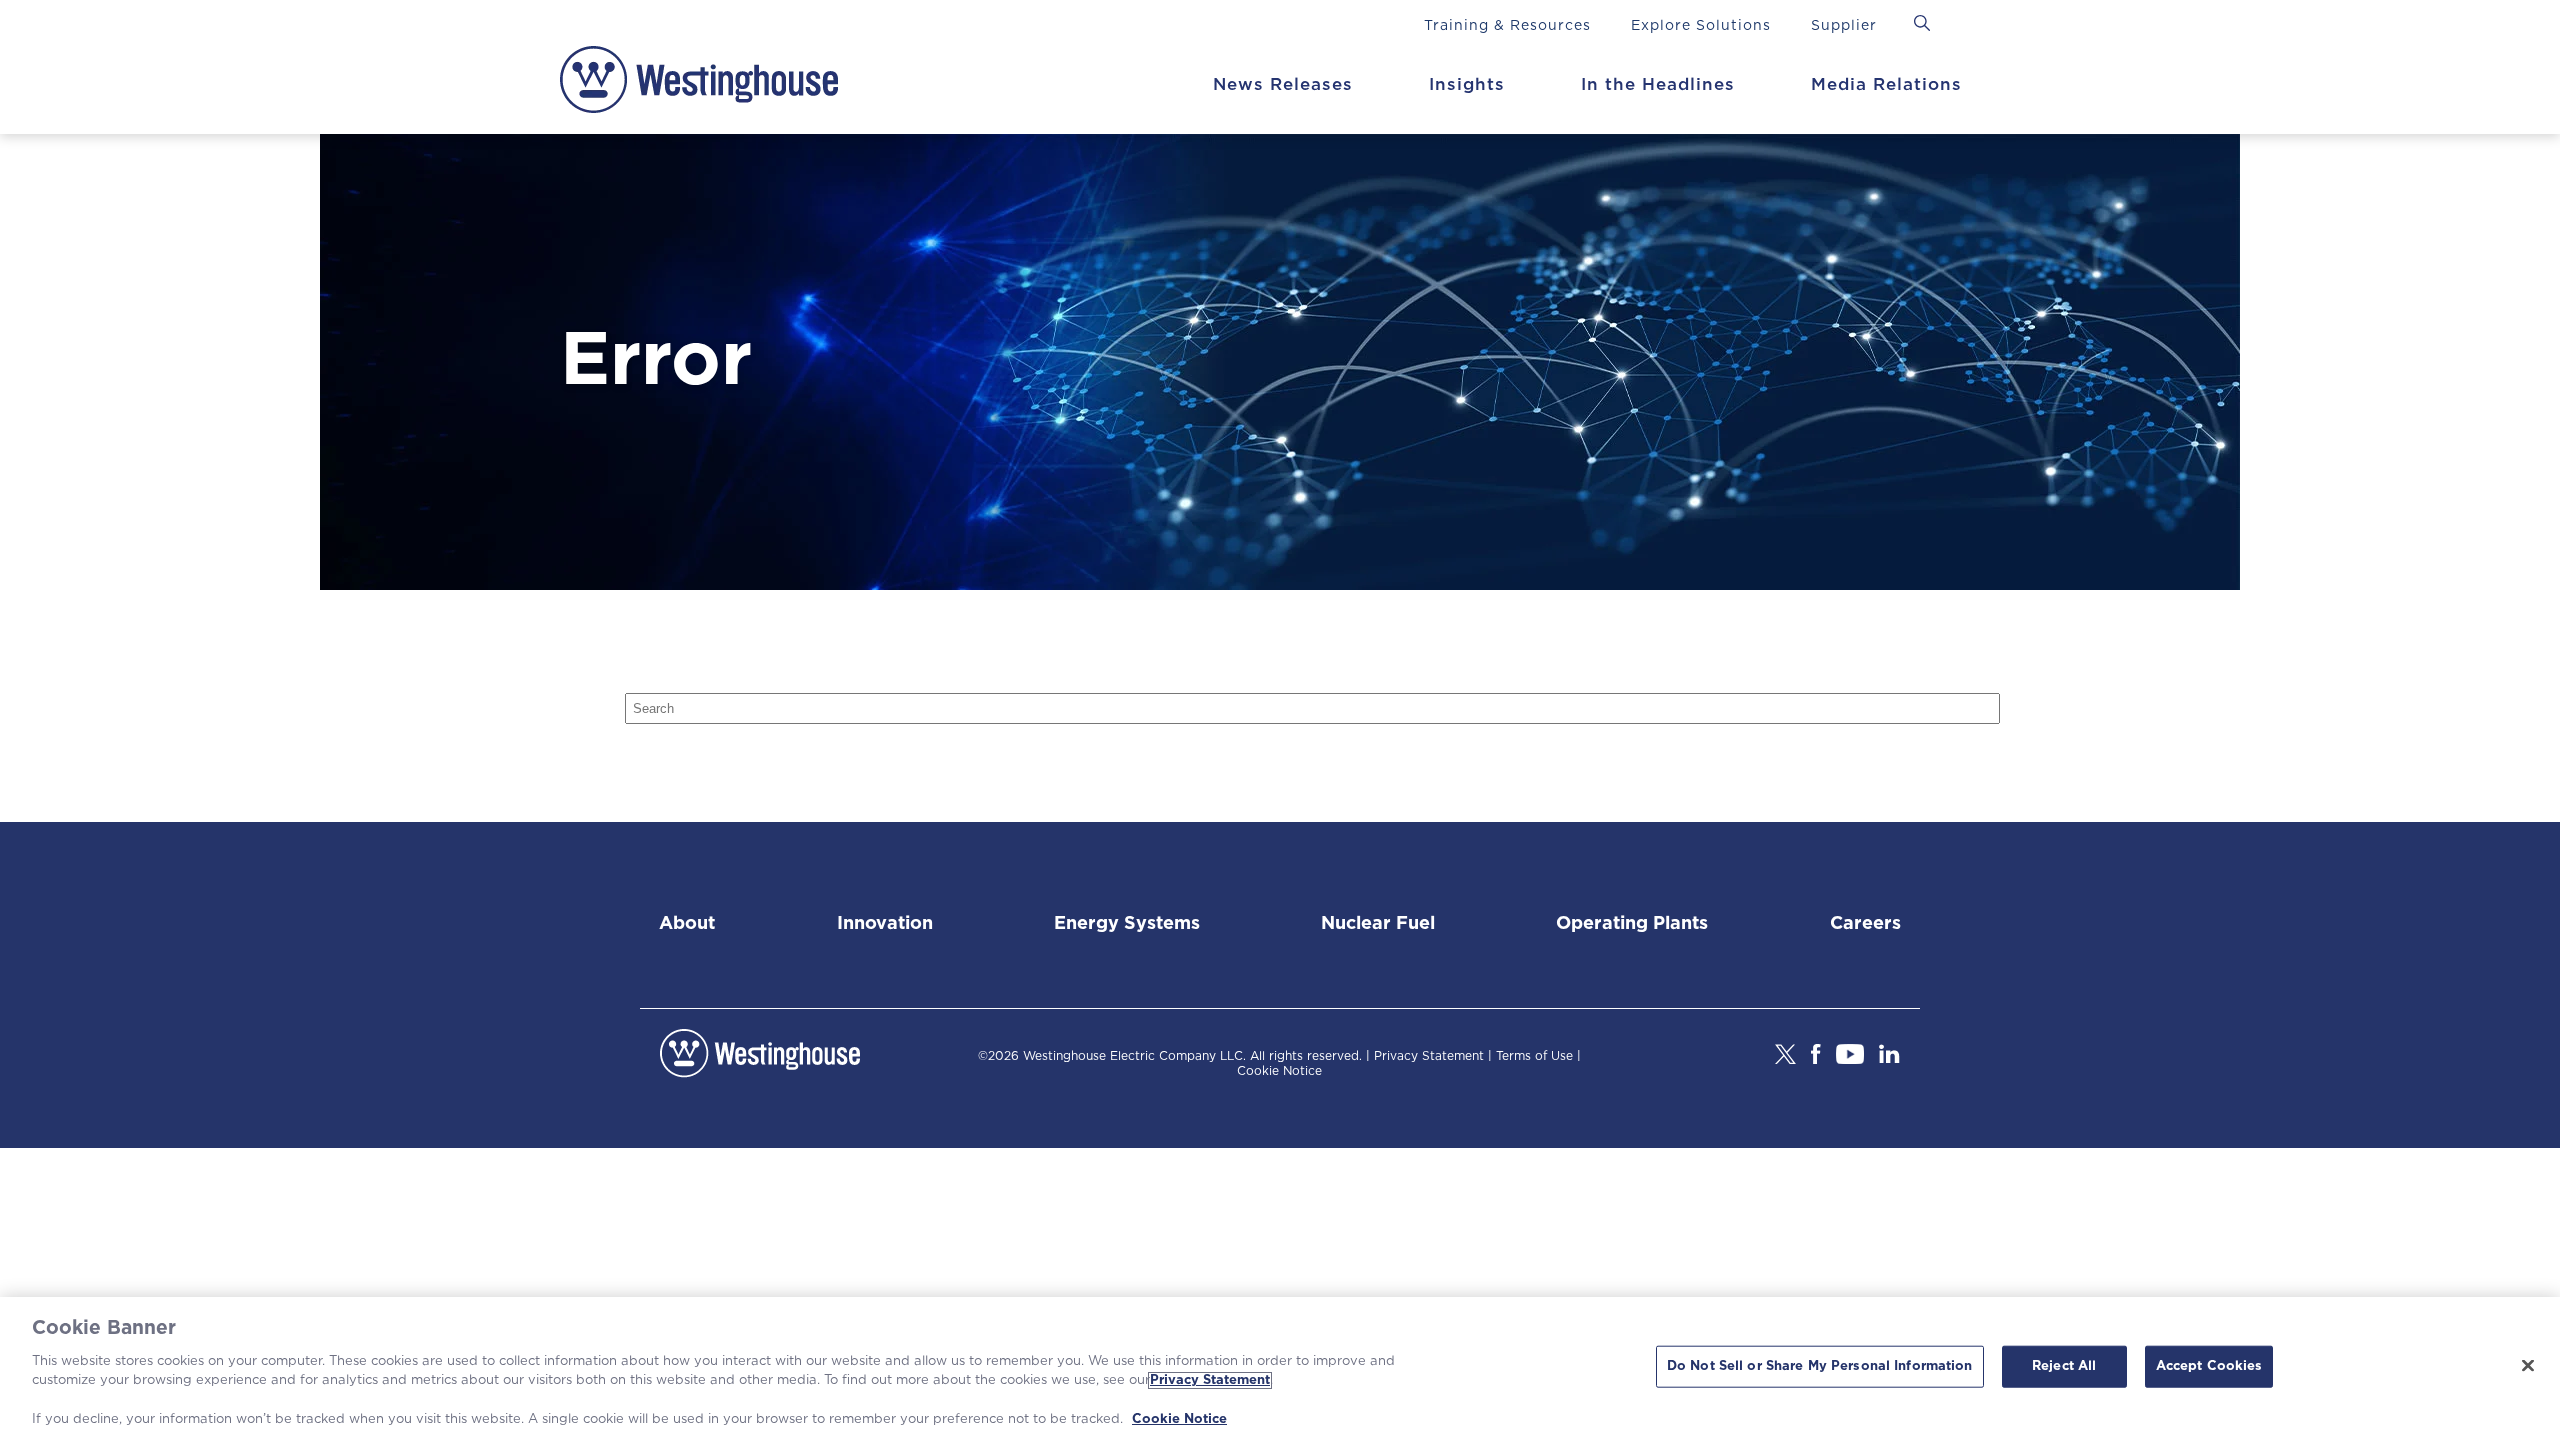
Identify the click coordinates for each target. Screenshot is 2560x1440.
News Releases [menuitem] (1283, 84)
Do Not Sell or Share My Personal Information (1820, 1366)
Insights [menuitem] (1467, 84)
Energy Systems (1127, 924)
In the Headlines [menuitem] (1658, 84)
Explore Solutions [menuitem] (1701, 26)
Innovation (885, 924)
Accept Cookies (2209, 1366)
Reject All (2064, 1366)
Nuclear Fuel (1378, 924)
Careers (1865, 924)
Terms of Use (1534, 1056)
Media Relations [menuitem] (1886, 84)
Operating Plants (1632, 924)
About (687, 924)
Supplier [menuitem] (1844, 26)
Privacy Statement (1429, 1056)
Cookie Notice (1279, 1071)
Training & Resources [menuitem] (1507, 26)
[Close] (2528, 1366)
